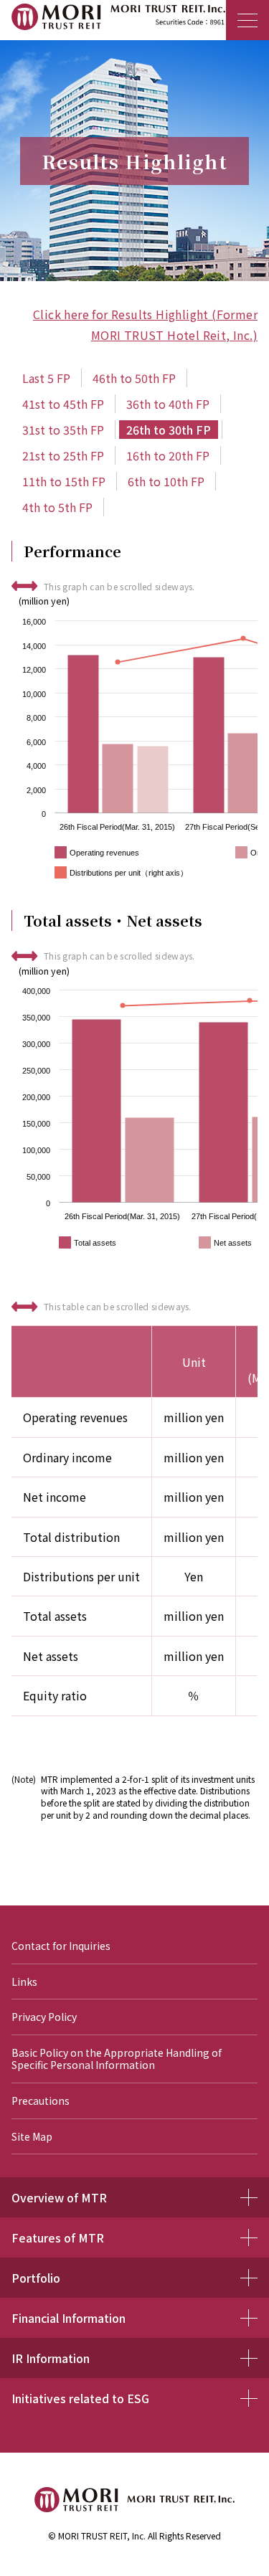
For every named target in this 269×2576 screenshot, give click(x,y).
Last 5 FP (46, 378)
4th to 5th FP (57, 507)
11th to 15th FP (64, 481)
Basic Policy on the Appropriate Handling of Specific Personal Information (117, 2059)
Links (24, 1982)
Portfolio (36, 2278)
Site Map (32, 2137)
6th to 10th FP (166, 481)
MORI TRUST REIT (125, 20)
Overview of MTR (59, 2197)
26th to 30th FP (169, 430)
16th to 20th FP (168, 455)
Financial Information (69, 2318)
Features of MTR (58, 2238)
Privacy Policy (44, 2017)
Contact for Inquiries (61, 1946)
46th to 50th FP (134, 378)
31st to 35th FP (63, 430)
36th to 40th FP (168, 404)
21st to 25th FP (63, 455)
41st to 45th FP (63, 404)
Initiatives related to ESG (80, 2398)
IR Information (51, 2358)
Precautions (41, 2101)
